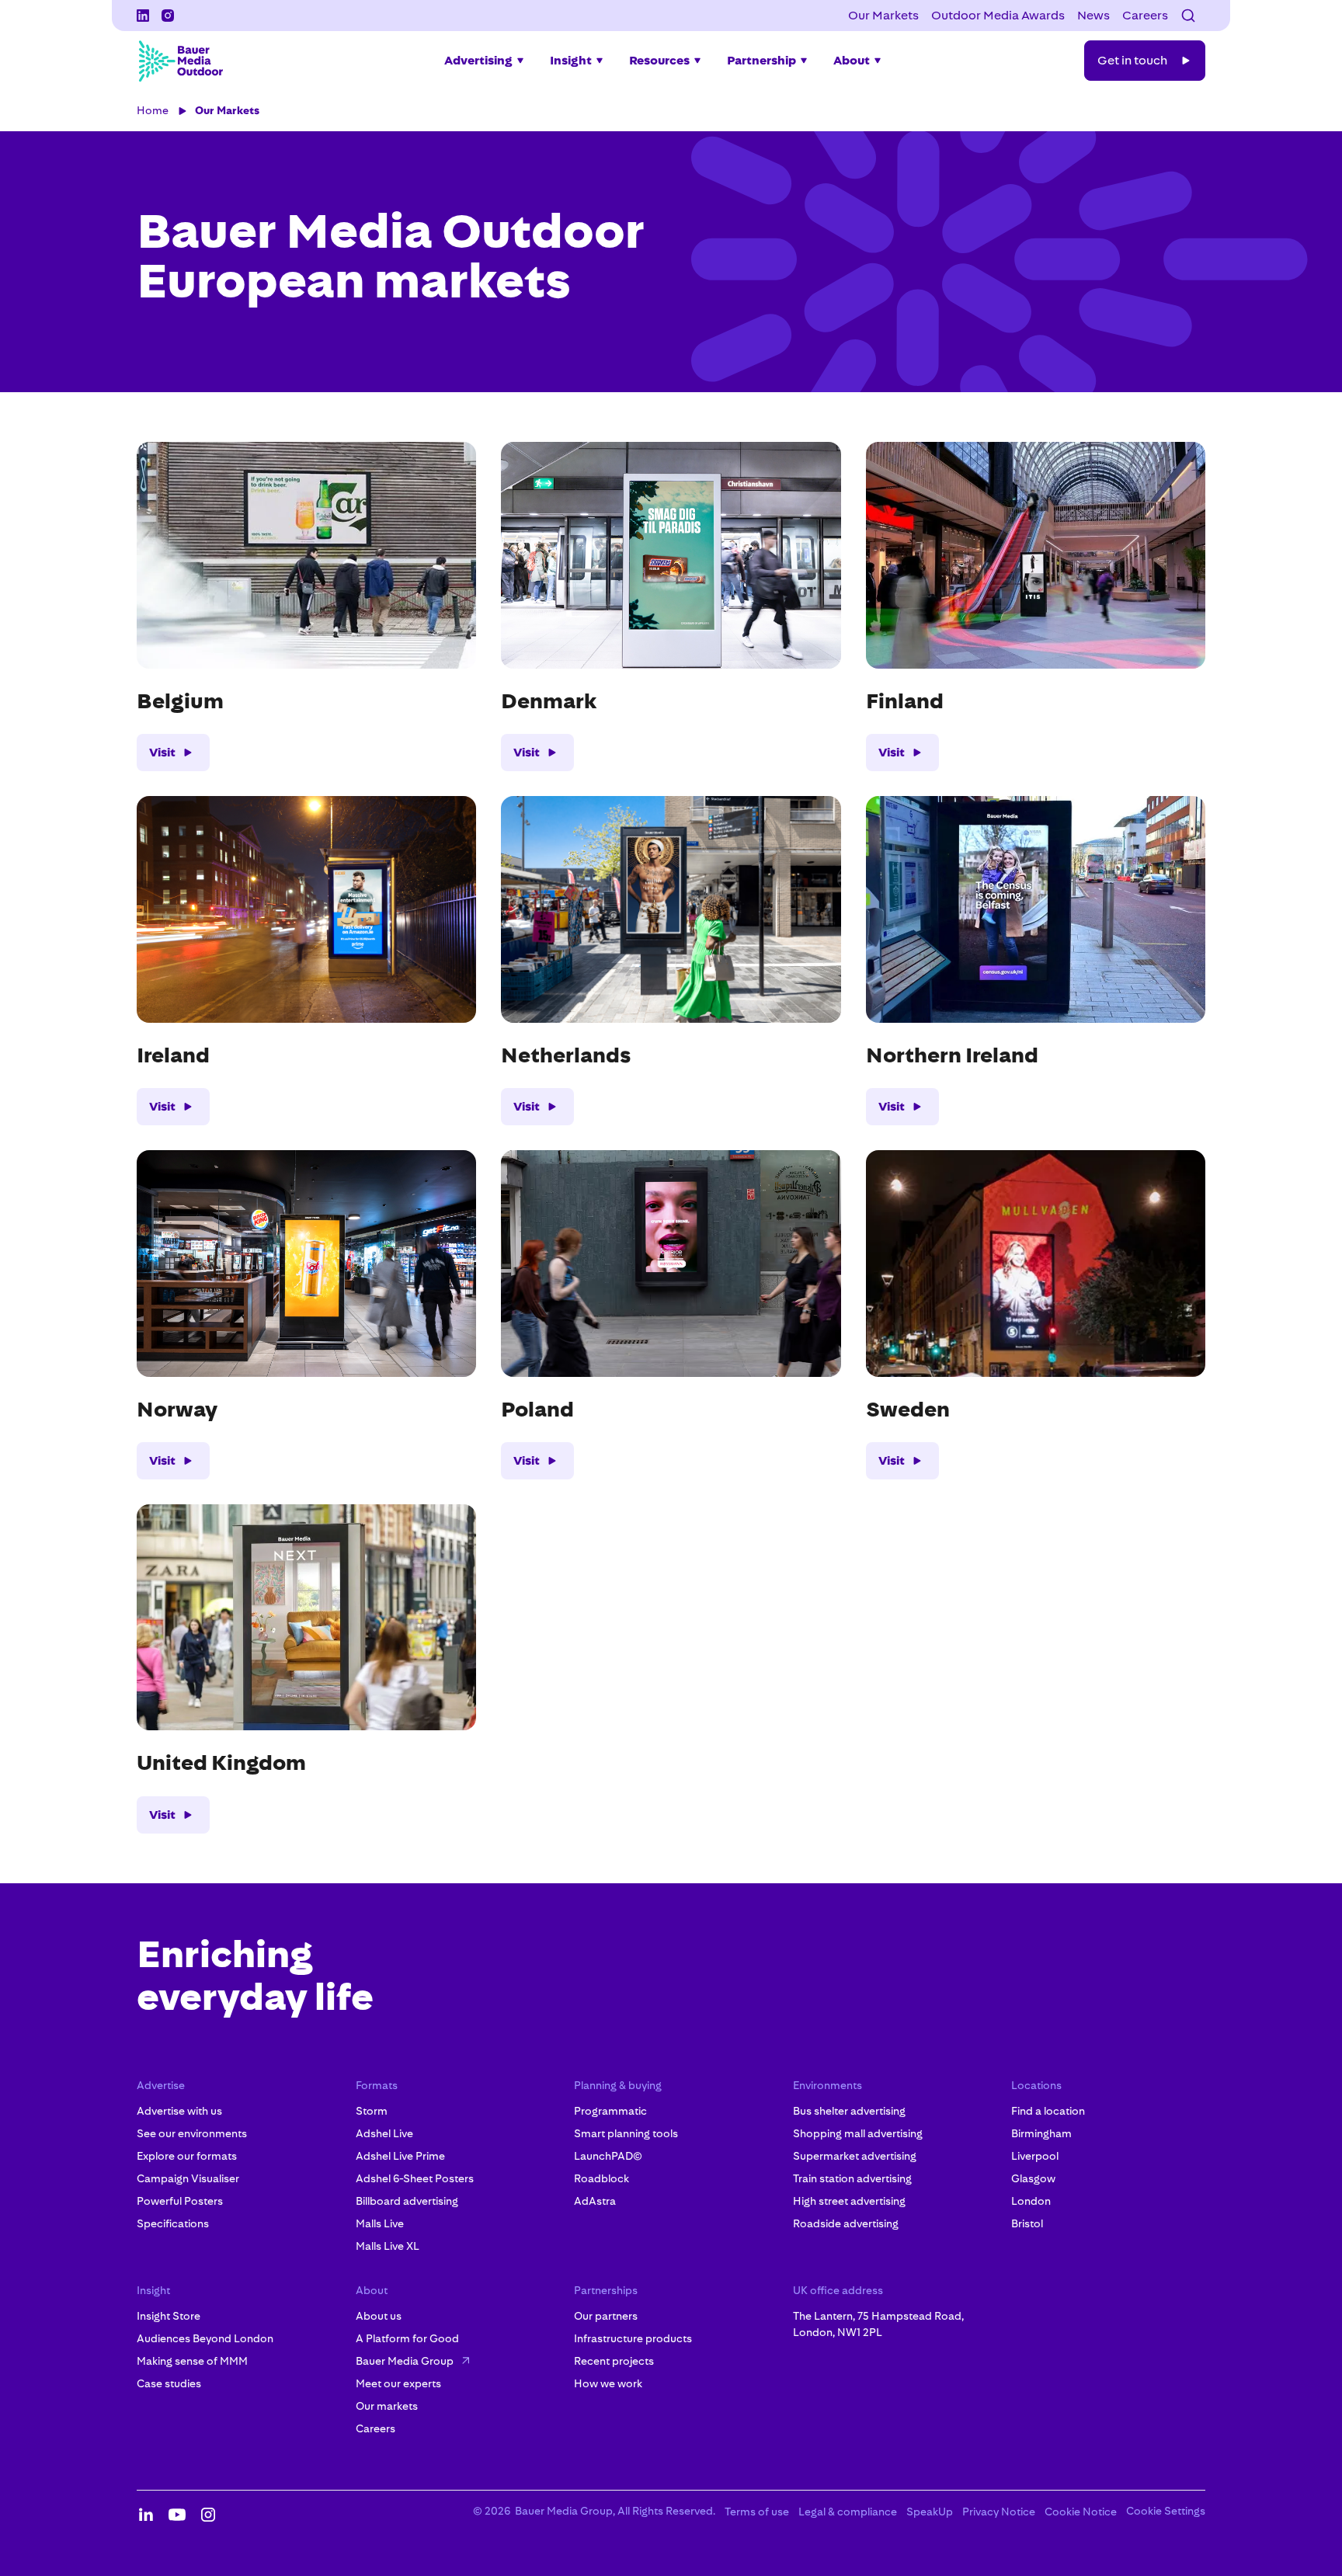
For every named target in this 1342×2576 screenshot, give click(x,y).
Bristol (1027, 2223)
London (1031, 2201)
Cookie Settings (1166, 2511)
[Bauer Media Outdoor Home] (180, 61)
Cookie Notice (1081, 2512)
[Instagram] (168, 16)
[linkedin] (143, 16)
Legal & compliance (848, 2512)
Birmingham (1041, 2133)
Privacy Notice (999, 2512)
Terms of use (757, 2512)
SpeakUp (930, 2512)
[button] (1188, 16)
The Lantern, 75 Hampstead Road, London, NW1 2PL (878, 2324)
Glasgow (1033, 2178)
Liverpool (1035, 2156)
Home (153, 110)
